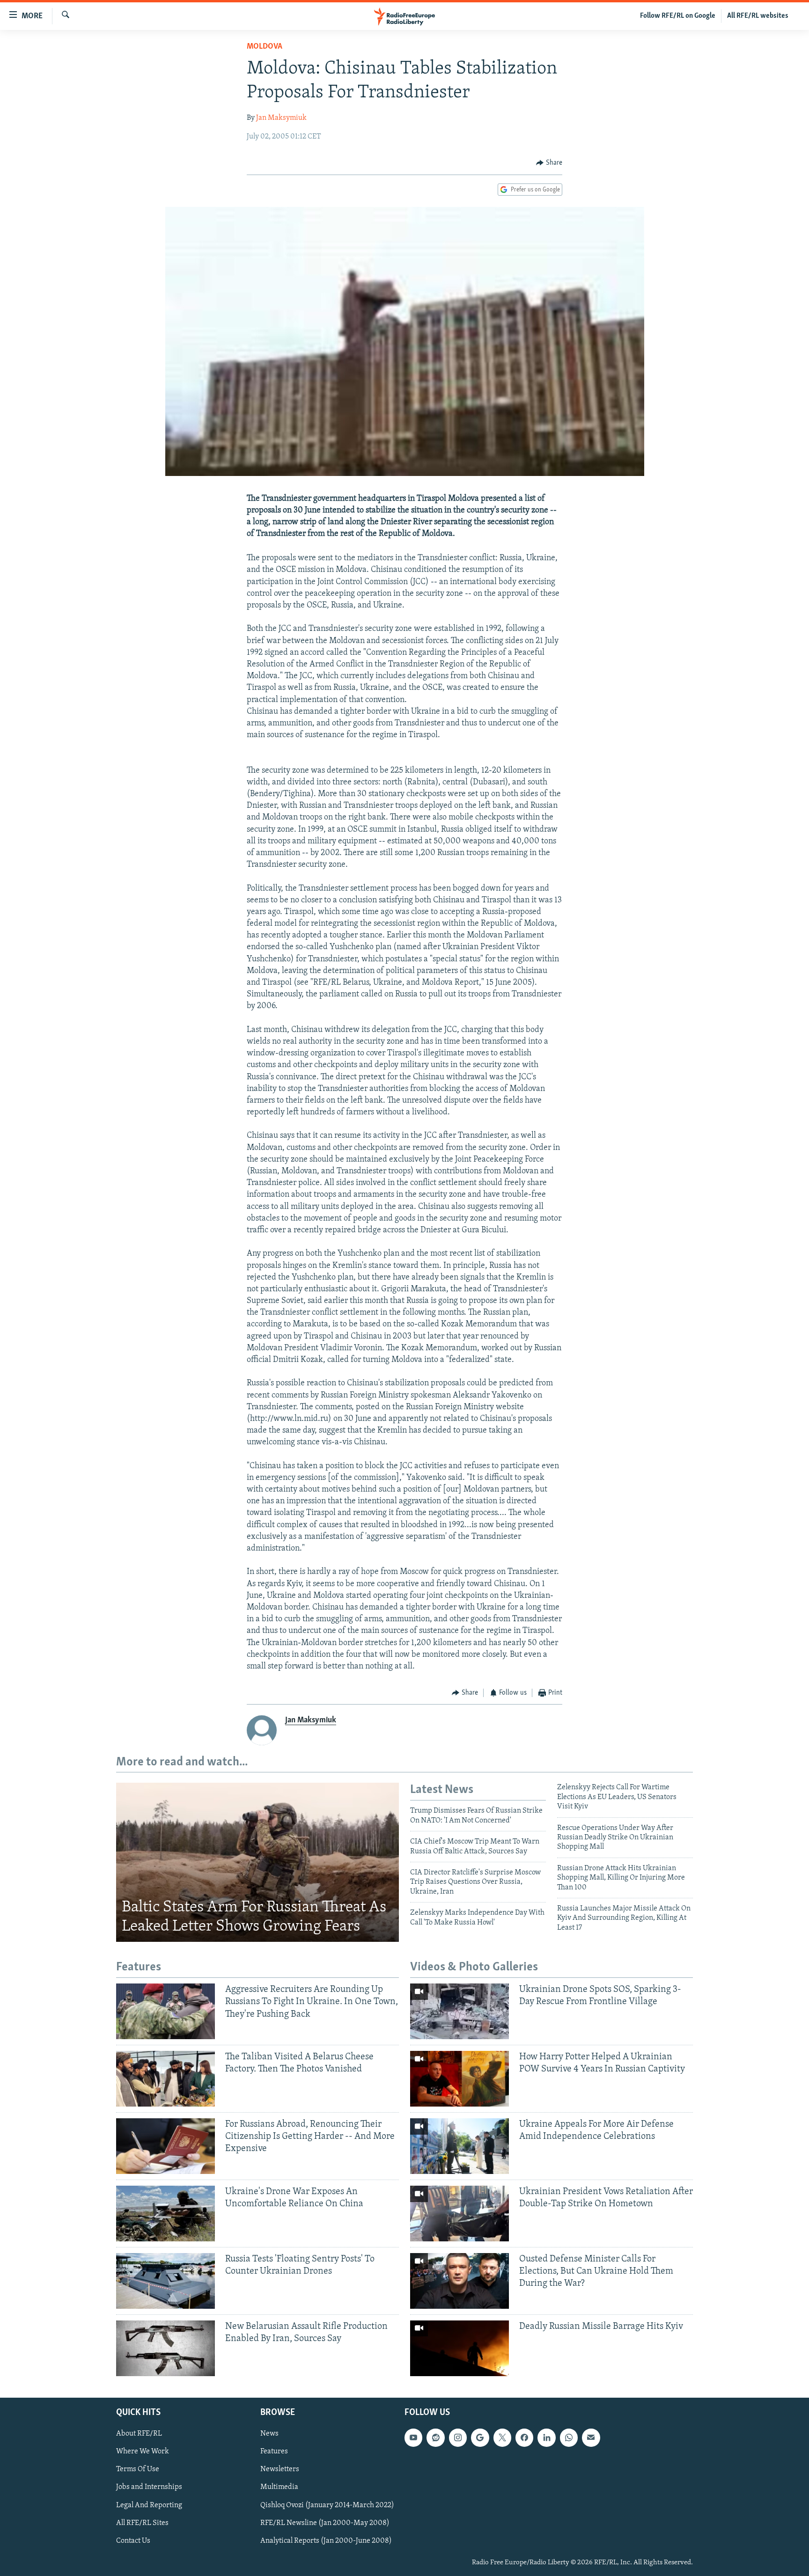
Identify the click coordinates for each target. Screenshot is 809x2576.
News (269, 2434)
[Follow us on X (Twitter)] (502, 2437)
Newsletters (280, 2469)
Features (274, 2452)
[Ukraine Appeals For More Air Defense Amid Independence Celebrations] (460, 2146)
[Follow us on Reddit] (435, 2437)
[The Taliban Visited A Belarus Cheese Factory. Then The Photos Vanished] (165, 2079)
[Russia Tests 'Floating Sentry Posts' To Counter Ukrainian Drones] (165, 2281)
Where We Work (143, 2452)
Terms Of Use (138, 2469)
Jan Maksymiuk (281, 118)
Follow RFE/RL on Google (678, 16)
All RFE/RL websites (758, 16)
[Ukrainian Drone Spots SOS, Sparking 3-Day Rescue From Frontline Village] (460, 2011)
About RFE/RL (139, 2434)
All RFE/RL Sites (142, 2523)
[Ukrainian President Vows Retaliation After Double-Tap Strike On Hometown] (460, 2214)
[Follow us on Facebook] (524, 2437)
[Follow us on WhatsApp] (569, 2437)
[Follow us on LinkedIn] (546, 2437)
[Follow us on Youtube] (413, 2437)
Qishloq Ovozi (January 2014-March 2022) (327, 2505)
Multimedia (279, 2487)
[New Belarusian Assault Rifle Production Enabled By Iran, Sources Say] (165, 2348)
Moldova (265, 47)
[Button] (549, 163)
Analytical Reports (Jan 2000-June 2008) (326, 2540)
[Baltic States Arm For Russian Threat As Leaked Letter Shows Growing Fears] (257, 1862)
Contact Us (133, 2540)
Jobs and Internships (149, 2487)
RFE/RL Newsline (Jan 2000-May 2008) (325, 2523)
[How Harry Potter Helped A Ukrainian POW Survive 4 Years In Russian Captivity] (460, 2079)
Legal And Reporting (149, 2505)
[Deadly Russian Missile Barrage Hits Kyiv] (460, 2348)
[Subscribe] (591, 2437)
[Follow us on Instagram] (458, 2437)
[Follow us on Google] (480, 2437)
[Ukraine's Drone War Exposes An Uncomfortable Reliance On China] (165, 2214)
